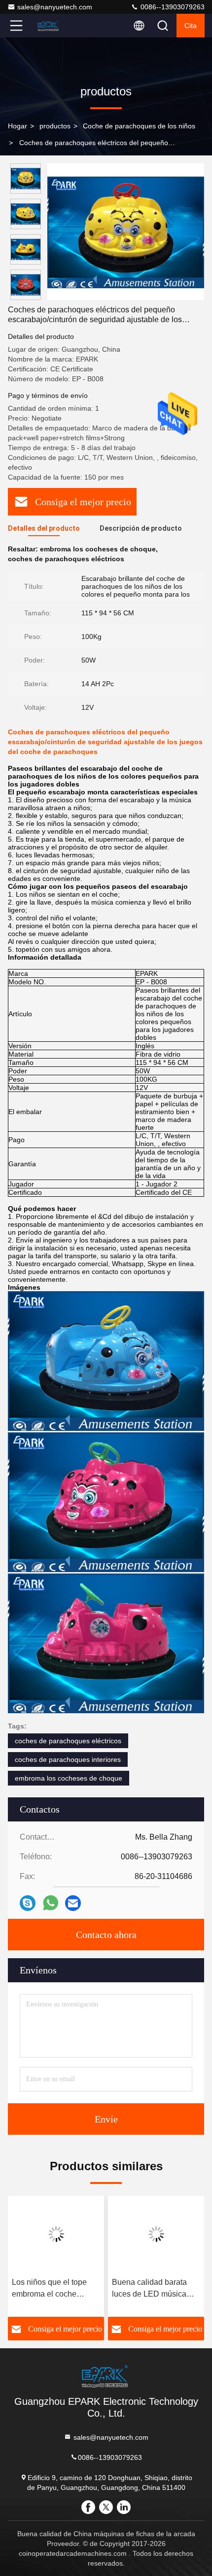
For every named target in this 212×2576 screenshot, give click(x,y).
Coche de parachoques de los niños (139, 126)
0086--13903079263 (172, 7)
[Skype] (28, 1903)
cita (191, 26)
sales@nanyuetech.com (55, 7)
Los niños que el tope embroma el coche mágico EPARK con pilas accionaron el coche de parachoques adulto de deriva (56, 2289)
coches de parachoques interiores (68, 1759)
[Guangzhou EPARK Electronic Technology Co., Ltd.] (49, 26)
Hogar (18, 126)
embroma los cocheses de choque (69, 1778)
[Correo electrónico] (73, 1903)
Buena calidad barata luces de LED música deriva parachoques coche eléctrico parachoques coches (149, 2289)
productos (55, 126)
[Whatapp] (51, 1903)
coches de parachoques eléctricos (68, 1741)
